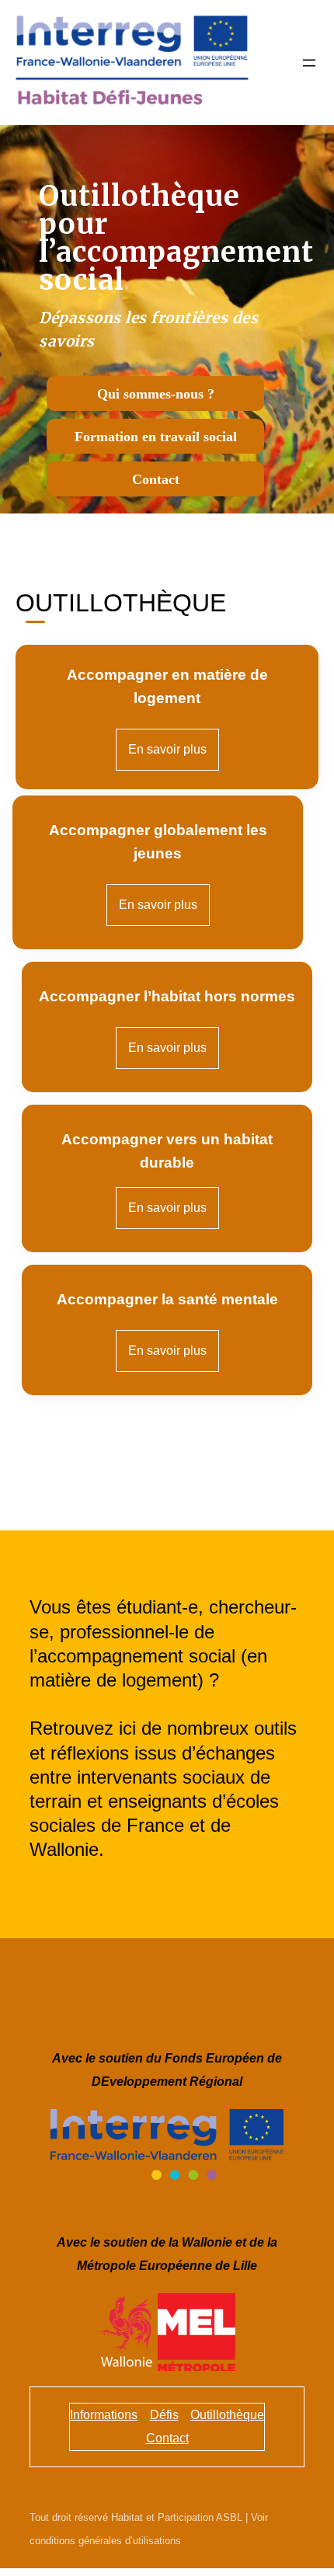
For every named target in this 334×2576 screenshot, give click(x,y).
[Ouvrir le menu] (309, 63)
